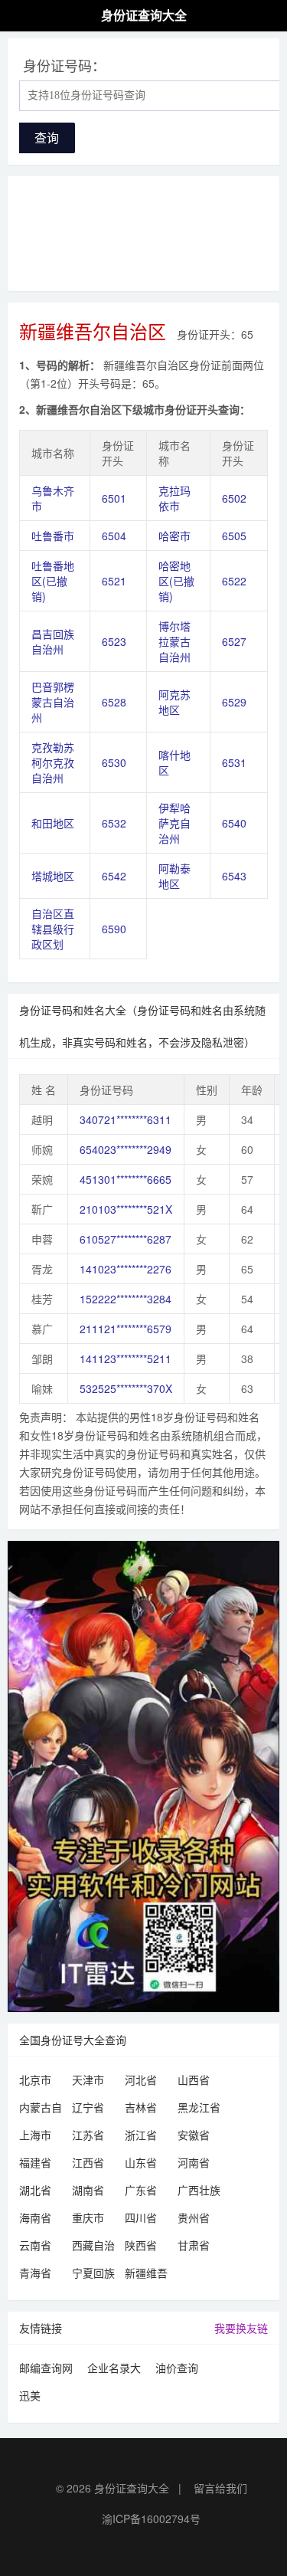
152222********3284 (126, 1299)
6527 (234, 641)
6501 (114, 498)
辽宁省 (88, 2107)
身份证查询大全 (132, 2488)
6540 (234, 823)
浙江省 (141, 2135)
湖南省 (88, 2190)
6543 (234, 876)
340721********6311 (126, 1119)
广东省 (141, 2190)
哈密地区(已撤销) (176, 581)
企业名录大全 (114, 2370)
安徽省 (194, 2135)
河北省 (141, 2079)
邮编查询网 (46, 2368)
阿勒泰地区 (174, 876)
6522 (234, 581)
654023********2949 (126, 1149)
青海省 (35, 2273)
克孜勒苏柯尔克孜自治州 (53, 762)
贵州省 (194, 2217)
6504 (114, 536)
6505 (234, 536)
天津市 (88, 2079)
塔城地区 (53, 876)
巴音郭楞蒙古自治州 (53, 702)
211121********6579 (126, 1329)
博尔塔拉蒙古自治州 (174, 641)
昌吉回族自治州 (53, 641)
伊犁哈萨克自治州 (174, 823)
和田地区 (53, 823)
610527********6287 (126, 1239)
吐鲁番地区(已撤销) (53, 581)
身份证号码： (64, 65)
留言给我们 (220, 2488)
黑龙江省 (199, 2107)
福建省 (35, 2162)
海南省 (35, 2217)
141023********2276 (126, 1269)
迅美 (30, 2395)
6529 (234, 702)
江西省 (88, 2162)
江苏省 (88, 2135)
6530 (114, 762)
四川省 (141, 2217)
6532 (114, 823)
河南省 (194, 2162)
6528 (114, 702)
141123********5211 (126, 1358)
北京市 (35, 2079)
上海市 (35, 2135)
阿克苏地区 (174, 702)
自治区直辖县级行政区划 (53, 929)
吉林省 (141, 2107)
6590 (114, 929)
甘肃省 (194, 2245)
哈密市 (174, 536)
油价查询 (177, 2368)
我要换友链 (241, 2328)
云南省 (35, 2245)
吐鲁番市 (53, 536)
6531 (234, 762)
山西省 (194, 2079)
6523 (114, 641)
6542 (114, 876)
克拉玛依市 (174, 498)
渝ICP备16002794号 (151, 2519)
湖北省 (35, 2190)
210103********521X (126, 1209)
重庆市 (88, 2217)
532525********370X (126, 1388)
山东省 (141, 2162)
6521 (114, 581)
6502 (234, 498)
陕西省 (141, 2245)
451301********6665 (126, 1179)
